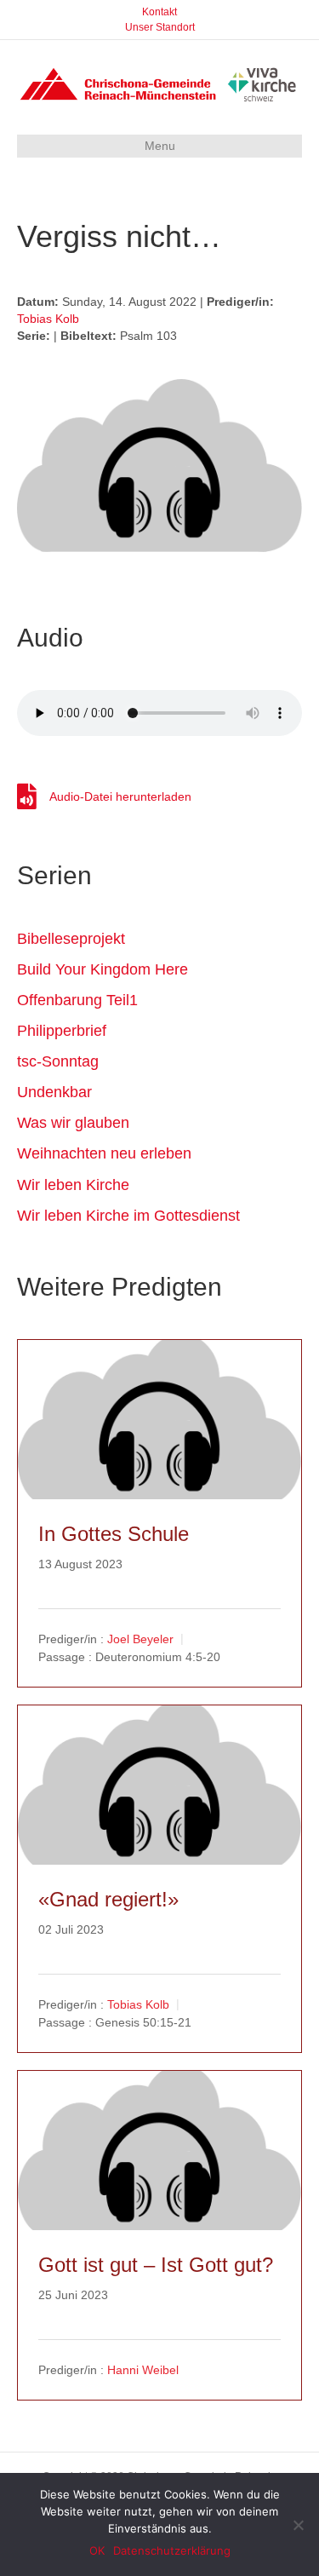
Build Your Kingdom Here (103, 969)
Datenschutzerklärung (172, 2550)
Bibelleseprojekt (71, 939)
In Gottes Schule (114, 1534)
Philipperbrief (62, 1031)
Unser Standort (160, 27)
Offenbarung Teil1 (77, 1000)
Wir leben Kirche (73, 1185)
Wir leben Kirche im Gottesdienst (128, 1216)
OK (97, 2550)
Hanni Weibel (143, 2370)
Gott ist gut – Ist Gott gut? (156, 2265)
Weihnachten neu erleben (104, 1153)
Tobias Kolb (48, 319)
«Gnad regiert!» (108, 1899)
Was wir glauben (73, 1123)
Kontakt (159, 12)
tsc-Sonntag (58, 1061)
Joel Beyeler (140, 1639)
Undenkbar (54, 1092)
